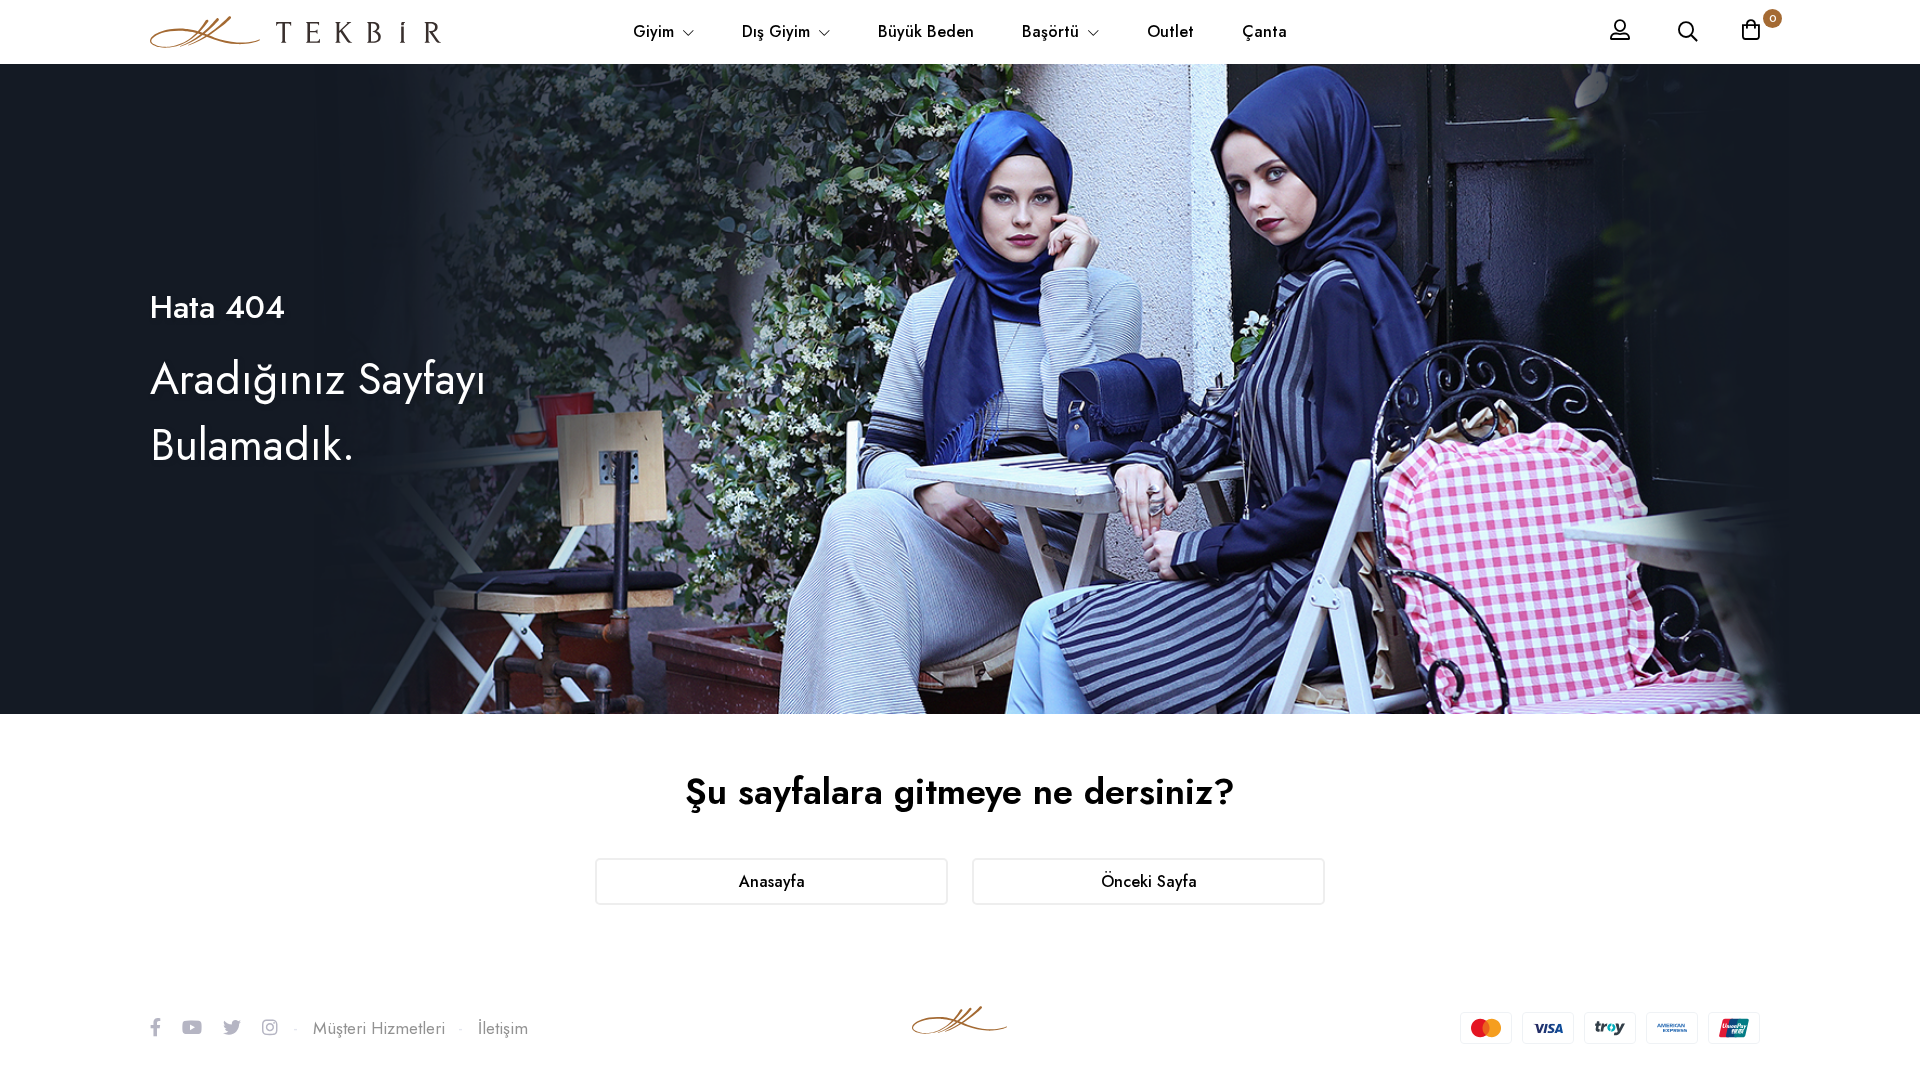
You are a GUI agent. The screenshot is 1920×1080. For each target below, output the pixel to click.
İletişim (503, 1028)
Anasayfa (772, 881)
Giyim (656, 31)
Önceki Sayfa (1149, 881)
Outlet (1170, 31)
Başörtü (1053, 31)
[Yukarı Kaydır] (1870, 954)
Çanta (1264, 31)
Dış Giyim (778, 31)
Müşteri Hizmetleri (379, 1028)
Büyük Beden (926, 31)
